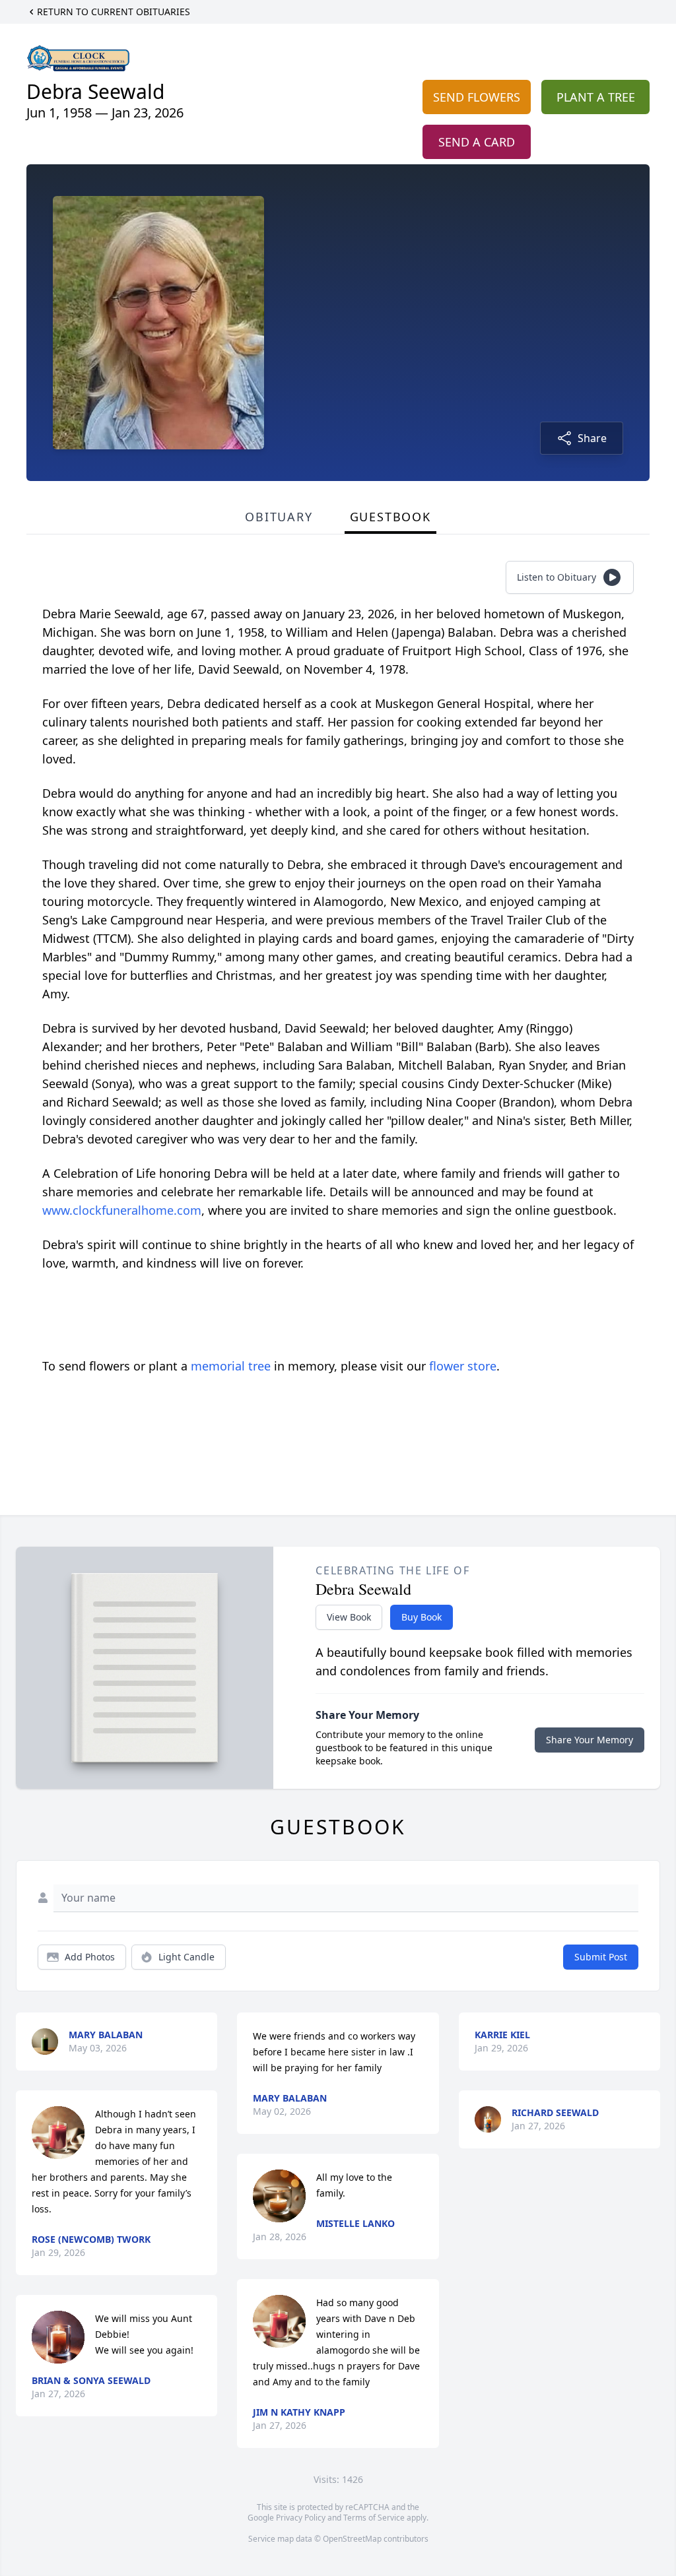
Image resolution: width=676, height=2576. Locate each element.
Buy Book (422, 1617)
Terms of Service (374, 2518)
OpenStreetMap (352, 2539)
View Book (349, 1617)
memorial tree (231, 1366)
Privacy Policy (301, 2518)
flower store (463, 1366)
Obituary (279, 517)
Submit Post (601, 1957)
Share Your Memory (590, 1740)
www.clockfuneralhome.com (122, 1210)
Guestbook (390, 517)
